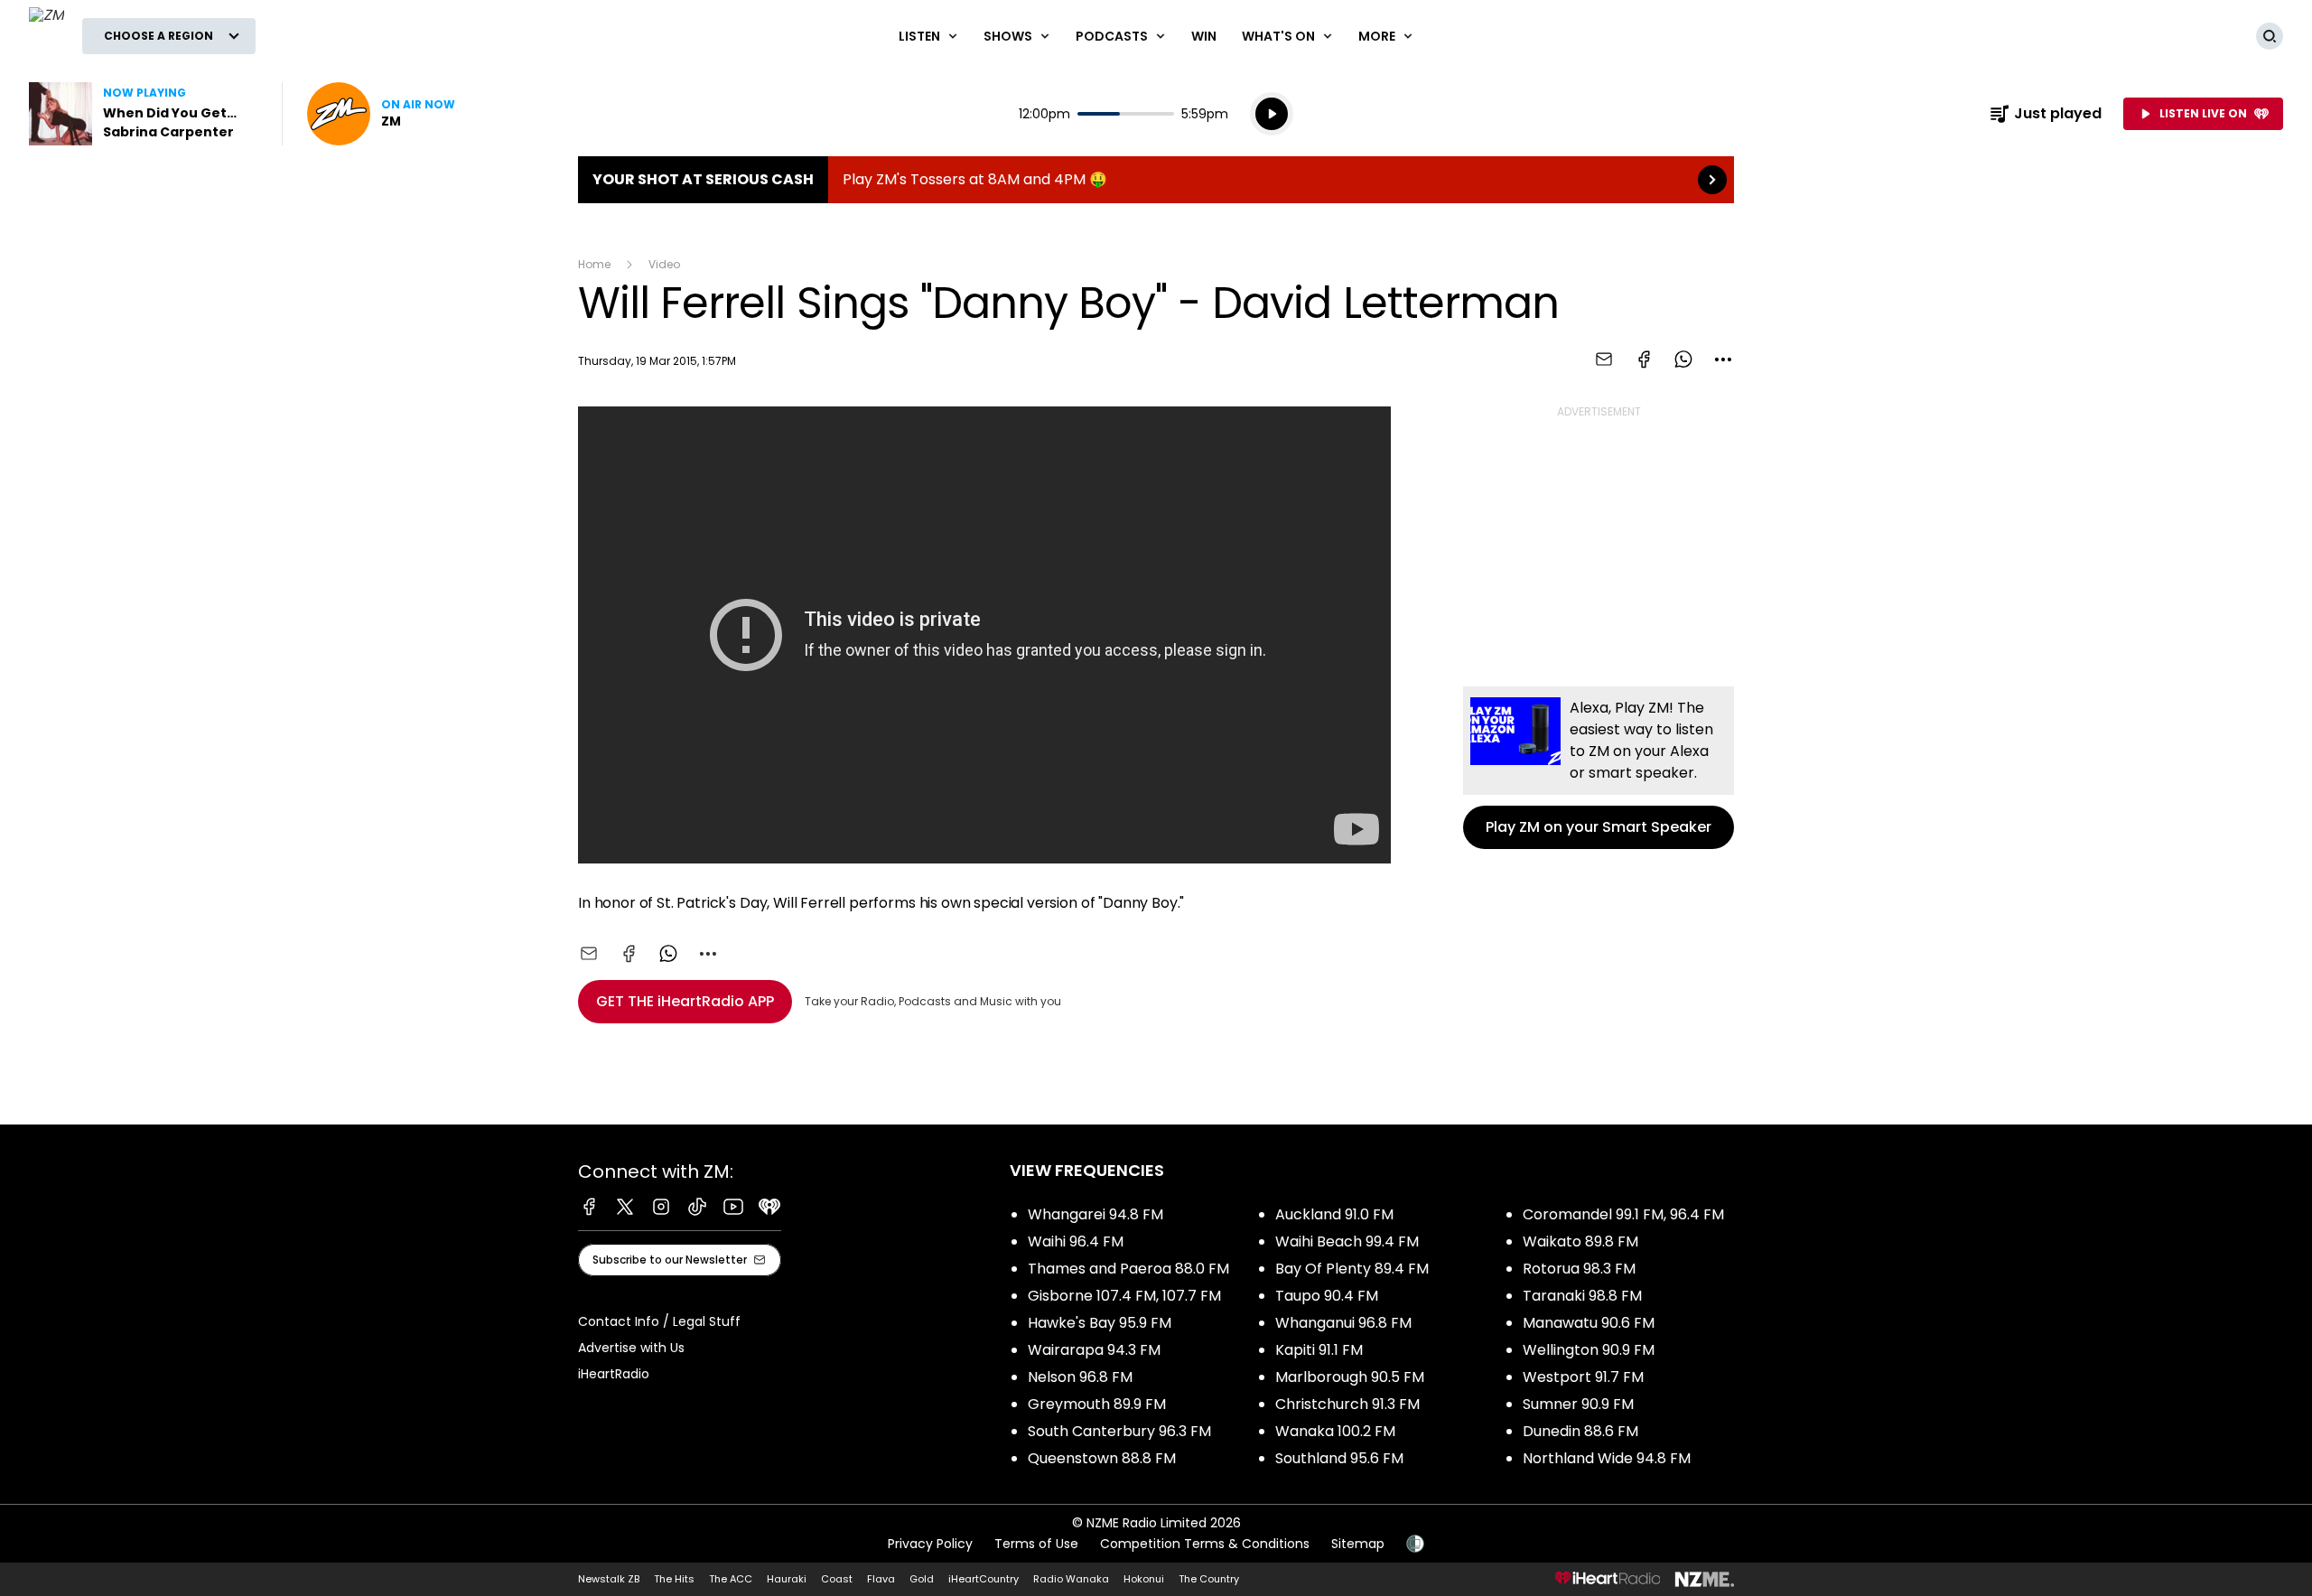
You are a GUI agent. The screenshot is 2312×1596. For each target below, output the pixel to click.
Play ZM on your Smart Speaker (1599, 768)
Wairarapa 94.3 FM (1094, 1350)
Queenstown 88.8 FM (1102, 1458)
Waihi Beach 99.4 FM (1347, 1241)
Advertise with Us (631, 1348)
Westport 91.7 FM (1583, 1377)
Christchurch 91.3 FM (1347, 1404)
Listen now (381, 114)
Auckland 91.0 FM (1334, 1214)
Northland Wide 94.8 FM (1607, 1458)
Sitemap (1358, 1544)
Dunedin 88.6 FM (1580, 1431)
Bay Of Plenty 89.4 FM (1352, 1269)
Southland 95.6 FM (1339, 1458)
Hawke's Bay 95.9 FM (1100, 1323)
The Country (1209, 1579)
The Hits (674, 1579)
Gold (922, 1579)
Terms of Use (1036, 1544)
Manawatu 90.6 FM (1589, 1323)
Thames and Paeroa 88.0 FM (1128, 1269)
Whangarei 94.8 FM (1095, 1214)
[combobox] (1723, 359)
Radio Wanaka (1071, 1579)
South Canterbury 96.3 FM (1119, 1431)
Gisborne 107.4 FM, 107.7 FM (1124, 1296)
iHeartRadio (614, 1374)
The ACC (731, 1579)
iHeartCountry (984, 1579)
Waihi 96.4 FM (1076, 1241)
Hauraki (787, 1579)
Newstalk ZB (609, 1579)
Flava (881, 1579)
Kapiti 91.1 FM (1319, 1350)
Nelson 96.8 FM (1080, 1377)
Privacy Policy (930, 1544)
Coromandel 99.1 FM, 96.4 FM (1623, 1214)
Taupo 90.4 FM (1327, 1296)
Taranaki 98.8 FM (1582, 1296)
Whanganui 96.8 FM (1343, 1323)
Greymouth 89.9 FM (1097, 1404)
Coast (837, 1579)
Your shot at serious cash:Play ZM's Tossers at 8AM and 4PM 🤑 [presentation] (1156, 180)
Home (594, 264)
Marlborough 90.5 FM (1350, 1377)
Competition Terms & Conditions (1205, 1544)
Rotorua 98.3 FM (1579, 1269)
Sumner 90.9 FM (1578, 1404)
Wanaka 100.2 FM (1335, 1431)
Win (1204, 36)
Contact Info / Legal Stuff (659, 1321)
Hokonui (1144, 1579)
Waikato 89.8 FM (1580, 1241)
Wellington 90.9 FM (1589, 1350)
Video (664, 264)
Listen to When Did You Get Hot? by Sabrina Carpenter (144, 114)
